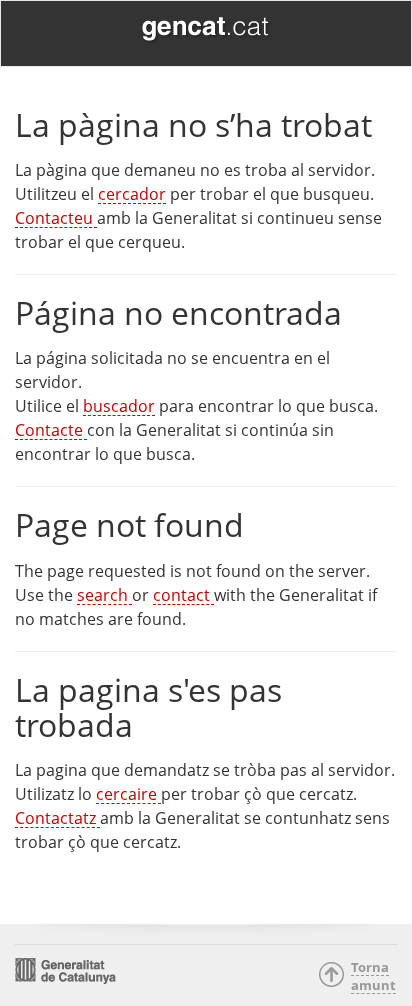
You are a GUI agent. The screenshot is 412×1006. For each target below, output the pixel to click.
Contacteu (56, 218)
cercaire (128, 794)
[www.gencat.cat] (65, 969)
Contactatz (57, 818)
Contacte (51, 430)
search (104, 595)
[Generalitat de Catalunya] (206, 30)
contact (183, 595)
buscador (119, 406)
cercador (132, 194)
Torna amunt (367, 976)
